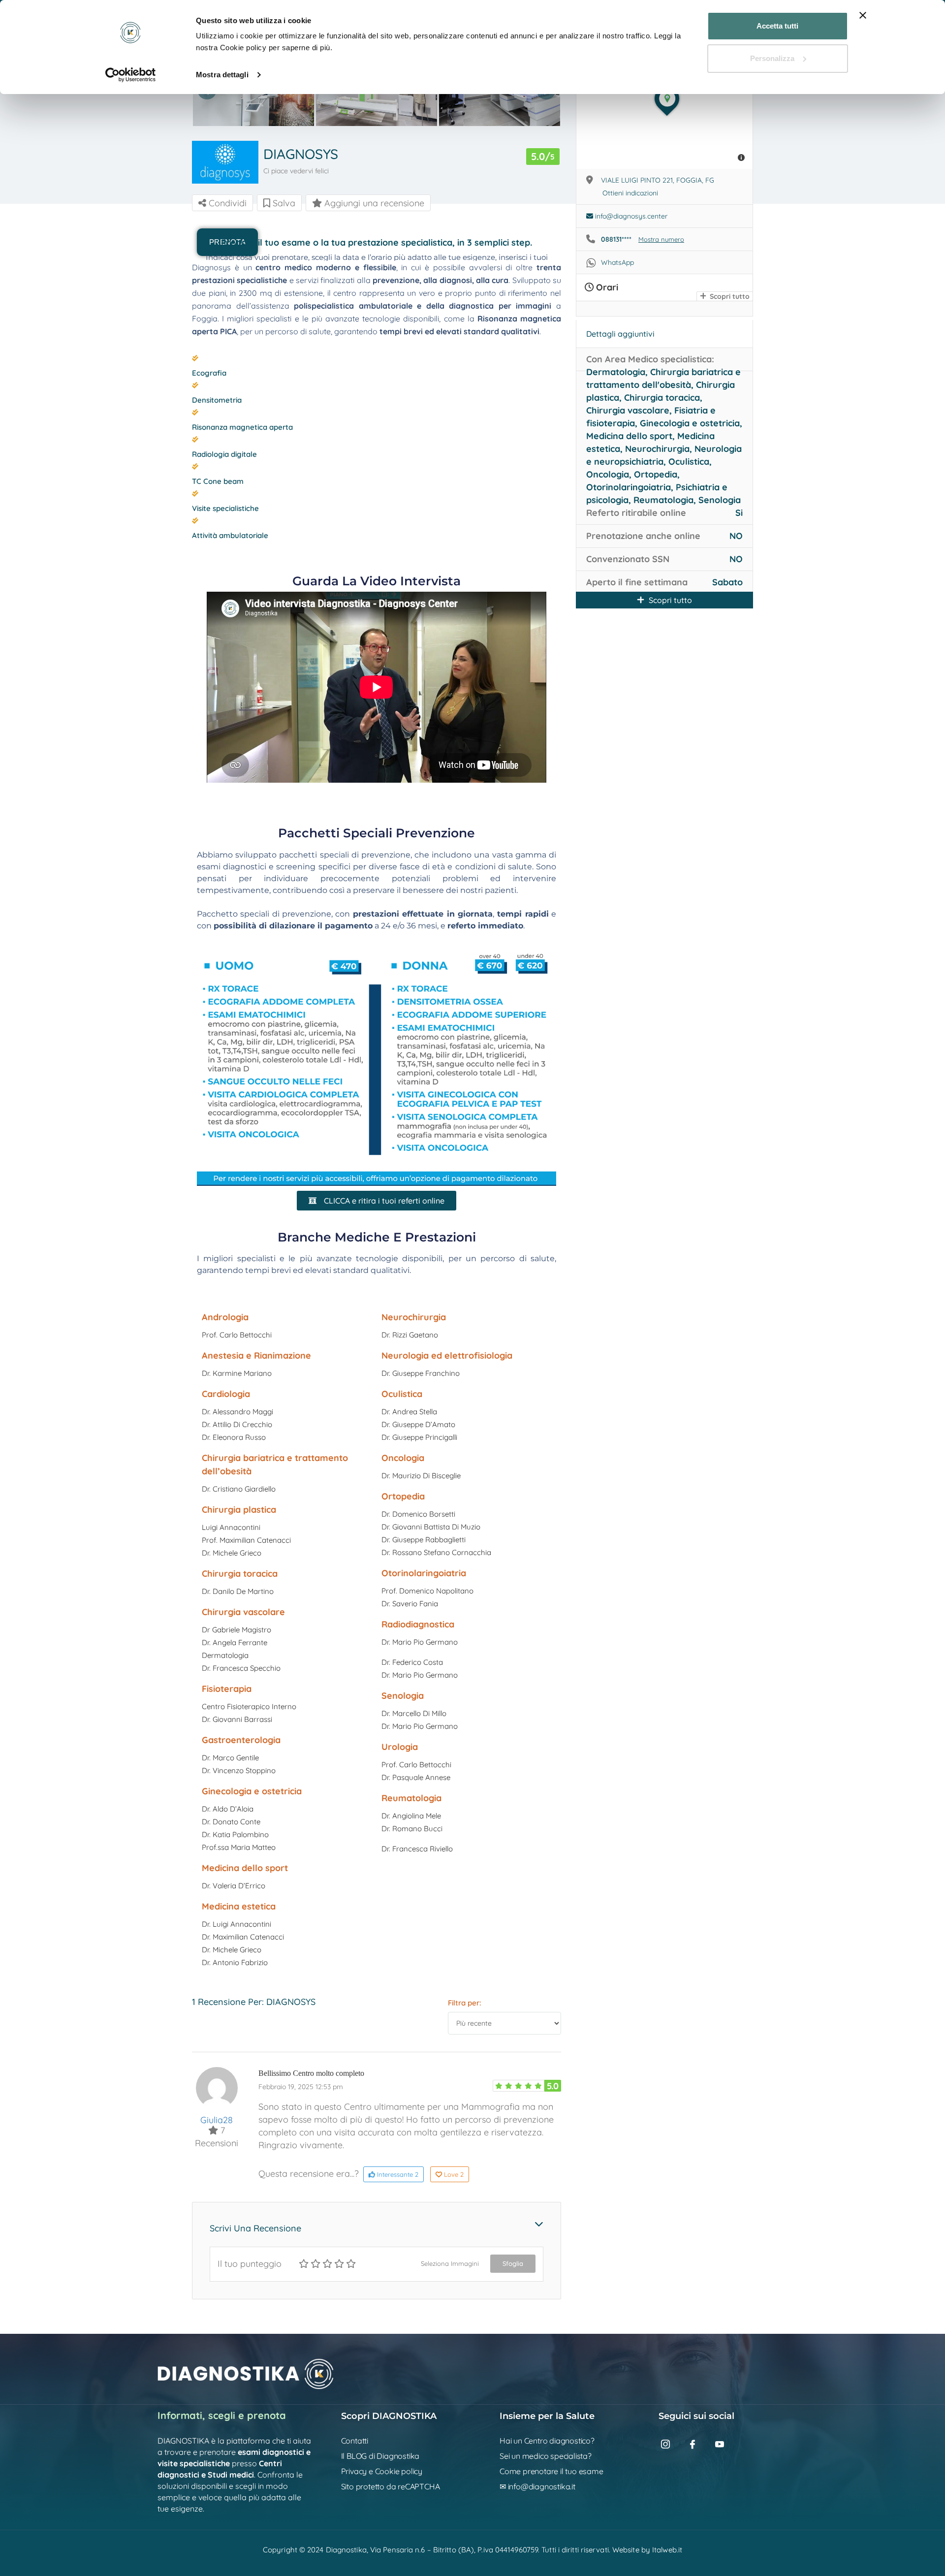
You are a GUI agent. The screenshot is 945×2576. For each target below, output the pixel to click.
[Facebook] (698, 2448)
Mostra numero (661, 239)
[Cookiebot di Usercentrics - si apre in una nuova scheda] (131, 75)
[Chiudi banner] (863, 15)
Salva (283, 203)
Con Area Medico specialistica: (650, 359)
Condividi (226, 203)
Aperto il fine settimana (637, 582)
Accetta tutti (777, 26)
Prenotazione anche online (643, 536)
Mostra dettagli (222, 75)
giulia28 (217, 2120)
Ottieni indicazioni (630, 193)
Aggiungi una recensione (373, 203)
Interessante (397, 2174)
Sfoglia (513, 2263)
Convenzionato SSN (628, 559)
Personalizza (772, 58)
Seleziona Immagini (450, 2263)
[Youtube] (725, 2448)
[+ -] (664, 111)
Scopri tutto (729, 296)
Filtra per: (465, 2003)
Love (454, 2174)
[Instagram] (671, 2448)
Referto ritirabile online (636, 513)
